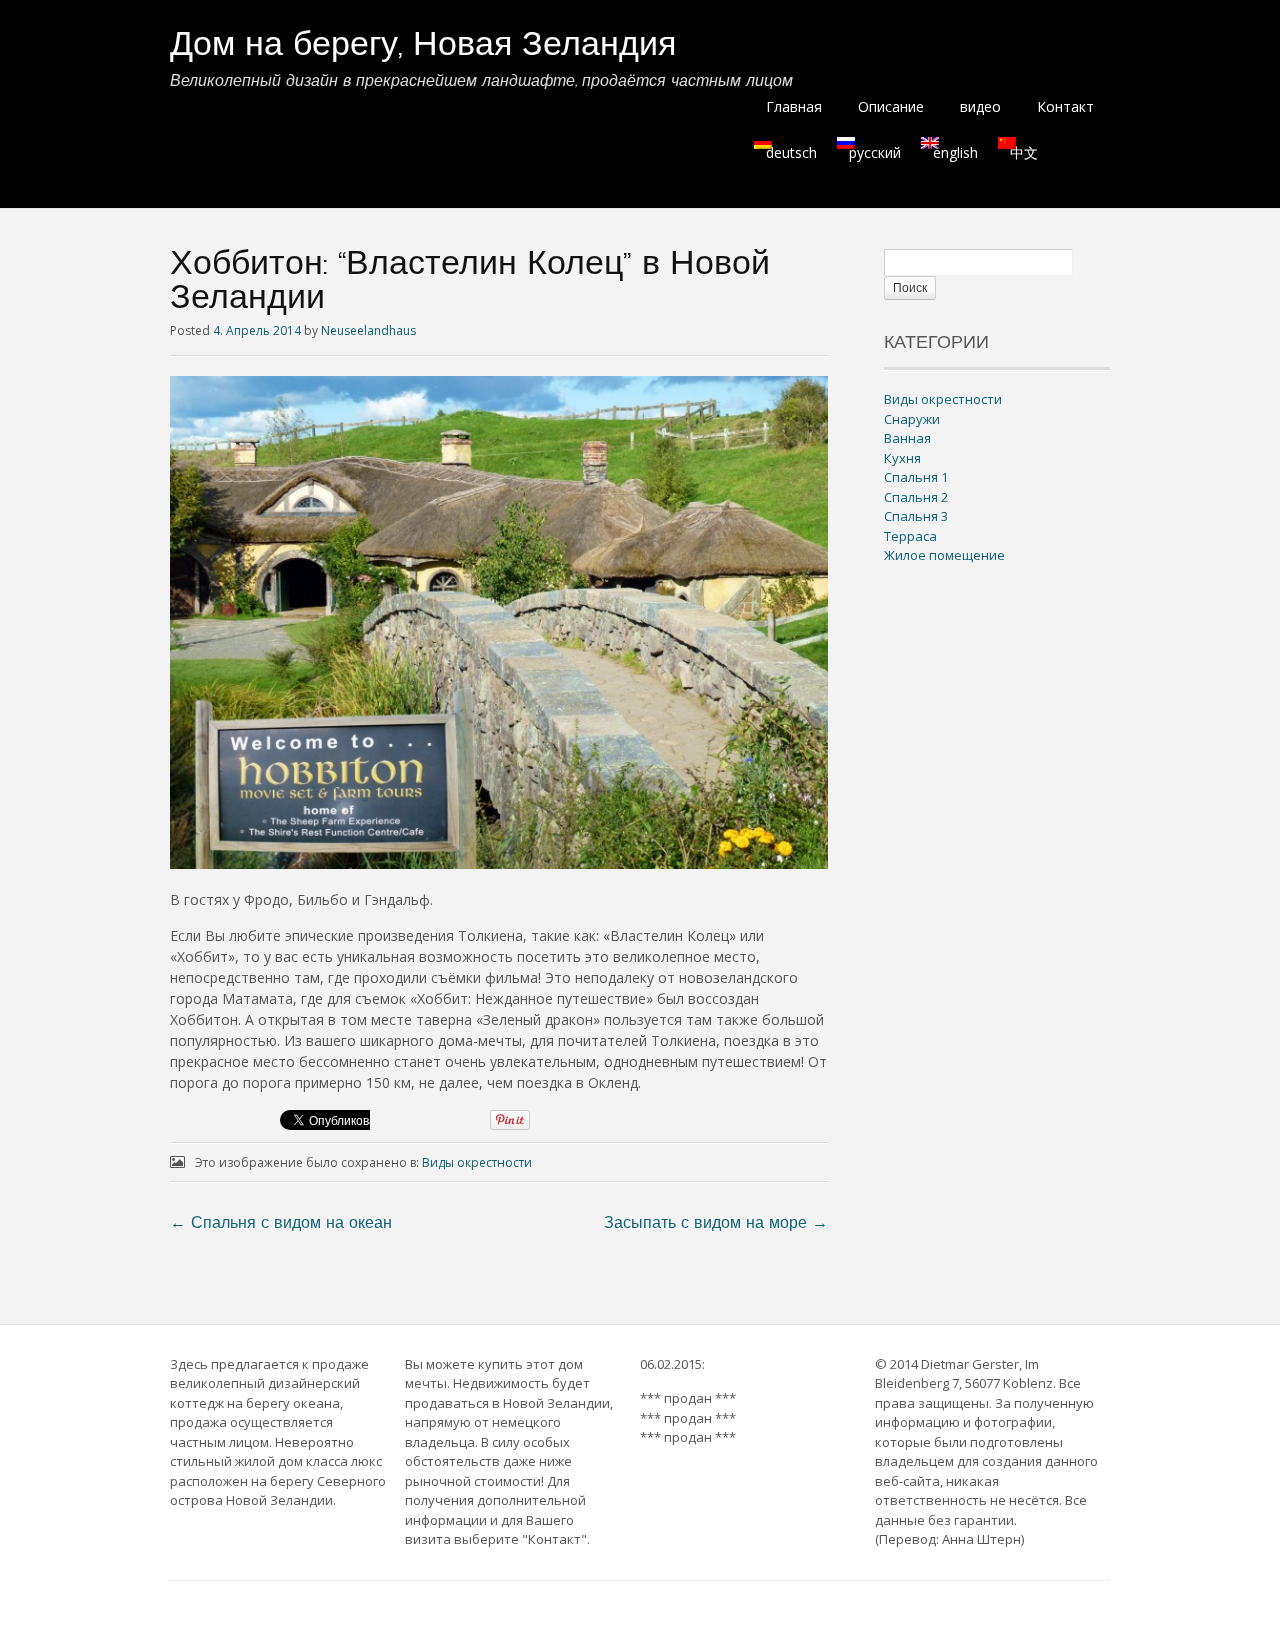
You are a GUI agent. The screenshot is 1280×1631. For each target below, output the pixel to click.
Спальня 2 (916, 497)
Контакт (1065, 106)
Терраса (910, 536)
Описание (891, 106)
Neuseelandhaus (368, 330)
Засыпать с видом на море (716, 1224)
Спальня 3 (916, 516)
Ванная (907, 438)
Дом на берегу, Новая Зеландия (423, 46)
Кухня (902, 458)
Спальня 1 (916, 477)
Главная (794, 106)
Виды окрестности (477, 1162)
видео (980, 106)
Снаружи (912, 419)
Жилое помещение (944, 555)
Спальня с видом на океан (281, 1224)
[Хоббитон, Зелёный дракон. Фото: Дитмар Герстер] (499, 863)
